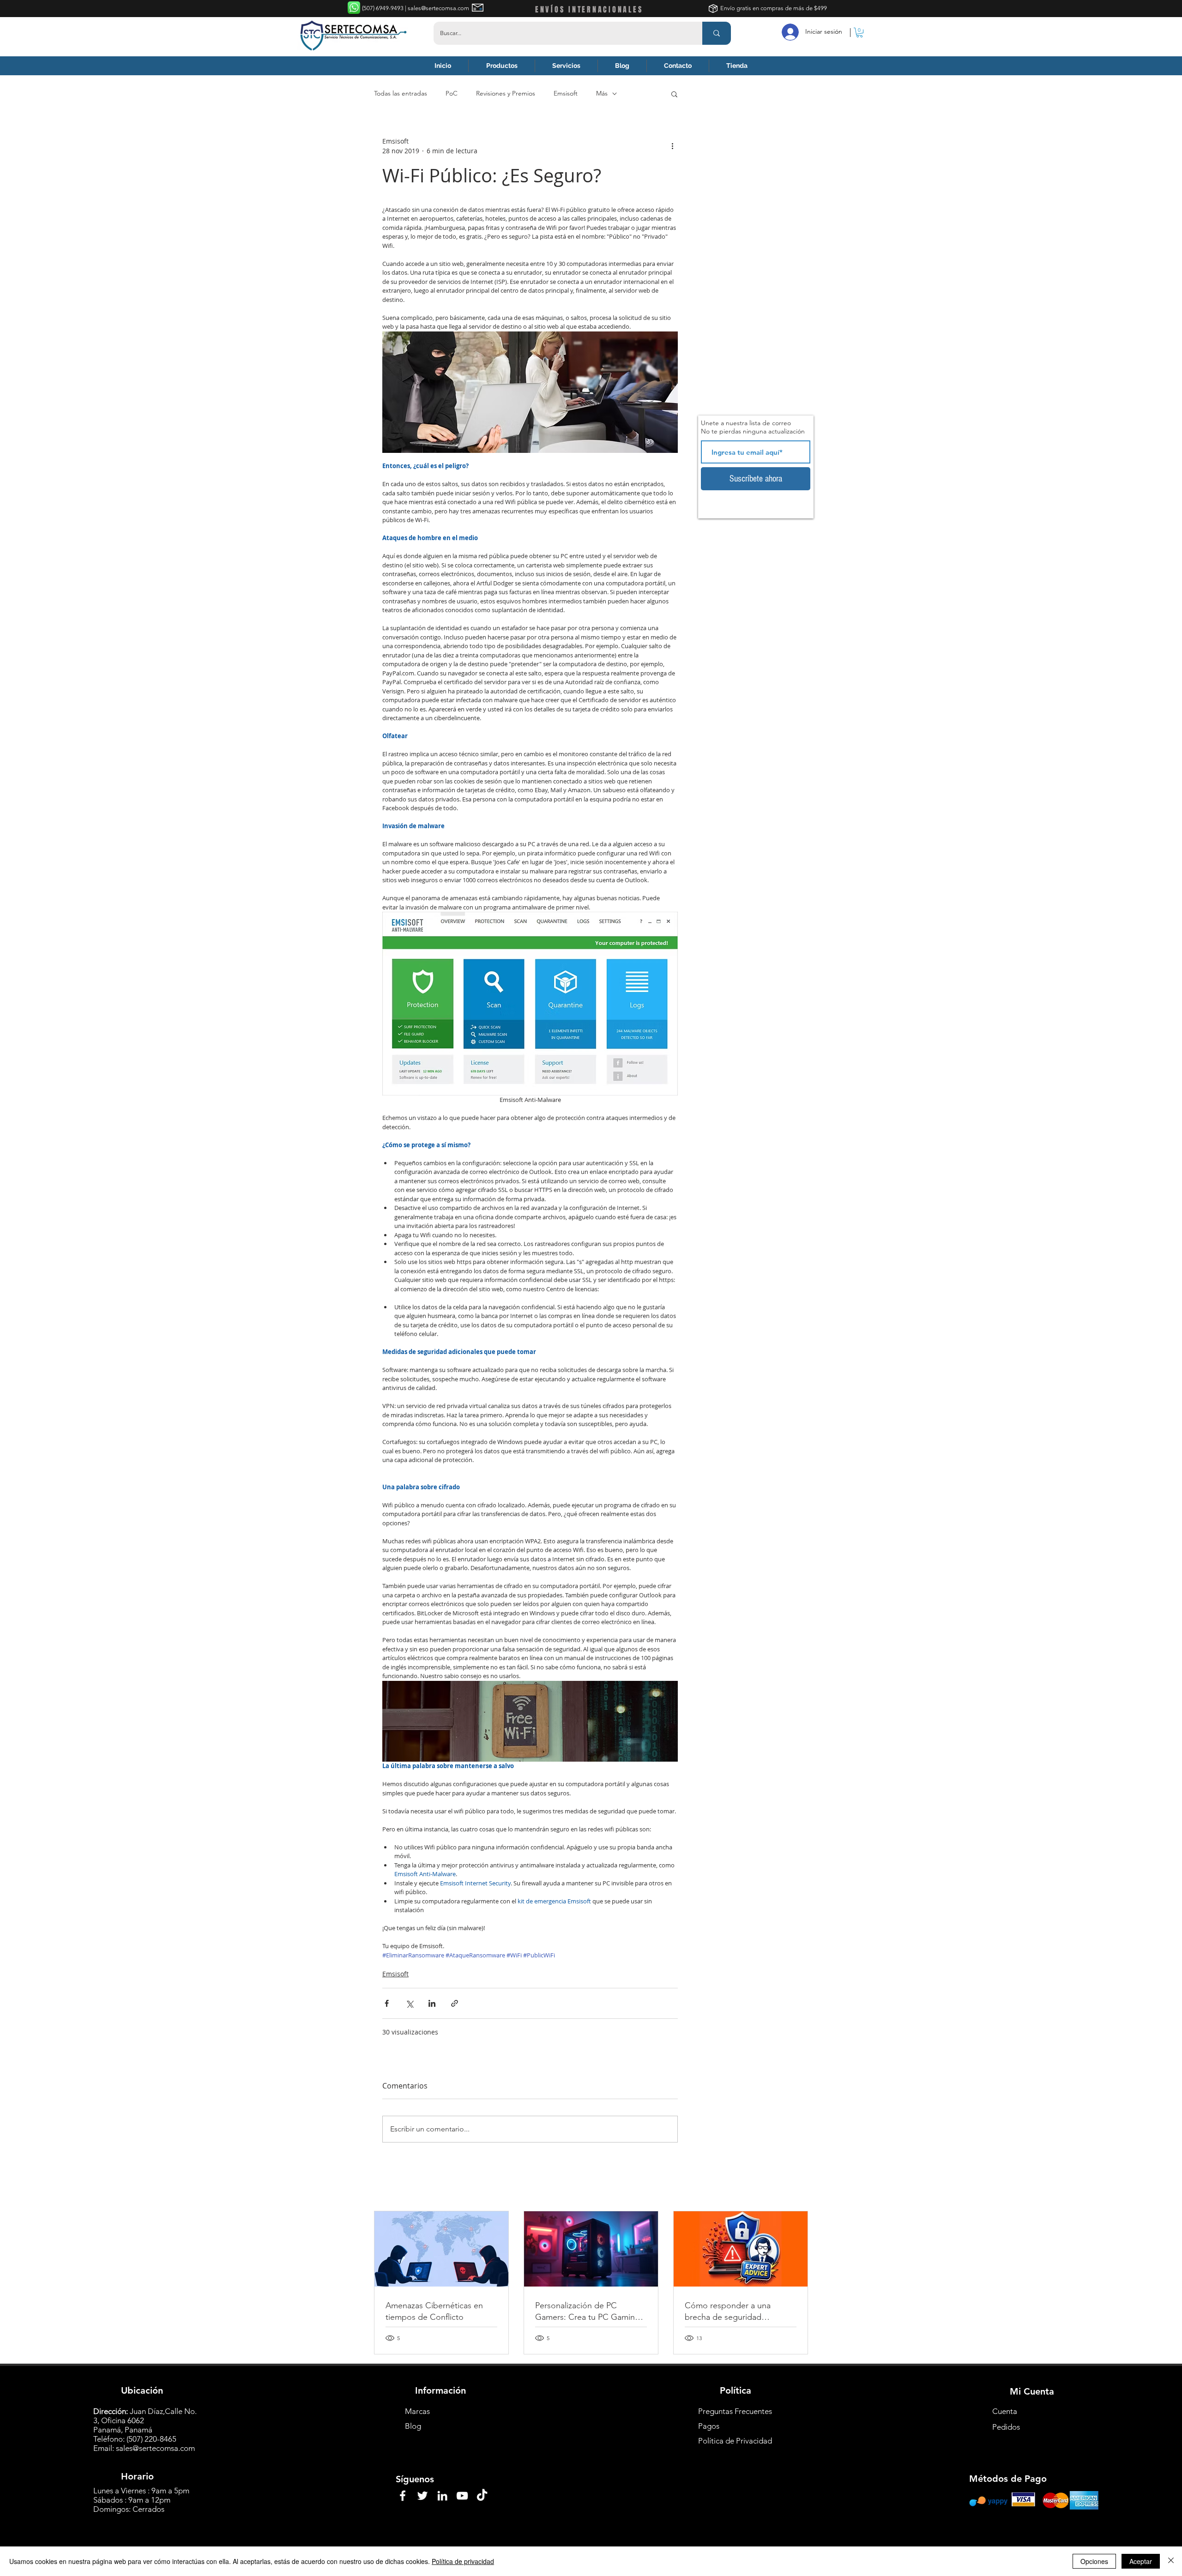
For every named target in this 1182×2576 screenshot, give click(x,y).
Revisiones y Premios (506, 93)
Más (602, 93)
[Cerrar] (1171, 2561)
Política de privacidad (463, 2561)
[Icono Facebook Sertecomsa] (403, 2496)
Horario (137, 2476)
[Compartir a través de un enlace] (455, 2003)
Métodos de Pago (1008, 2479)
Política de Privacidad (735, 2441)
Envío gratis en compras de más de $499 (774, 8)
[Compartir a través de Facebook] (387, 2003)
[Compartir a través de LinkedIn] (432, 2003)
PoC (452, 93)
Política (736, 2390)
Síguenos (415, 2479)
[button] (859, 33)
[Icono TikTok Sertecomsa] (482, 2496)
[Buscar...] (717, 33)
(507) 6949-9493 (383, 8)
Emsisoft (566, 93)
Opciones (1094, 2561)
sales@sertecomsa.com (155, 2448)
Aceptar (1141, 2561)
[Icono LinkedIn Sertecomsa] (442, 2496)
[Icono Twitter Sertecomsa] (422, 2496)
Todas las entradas (401, 93)
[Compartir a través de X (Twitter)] (409, 2003)
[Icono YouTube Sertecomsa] (462, 2496)
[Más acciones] (672, 146)
